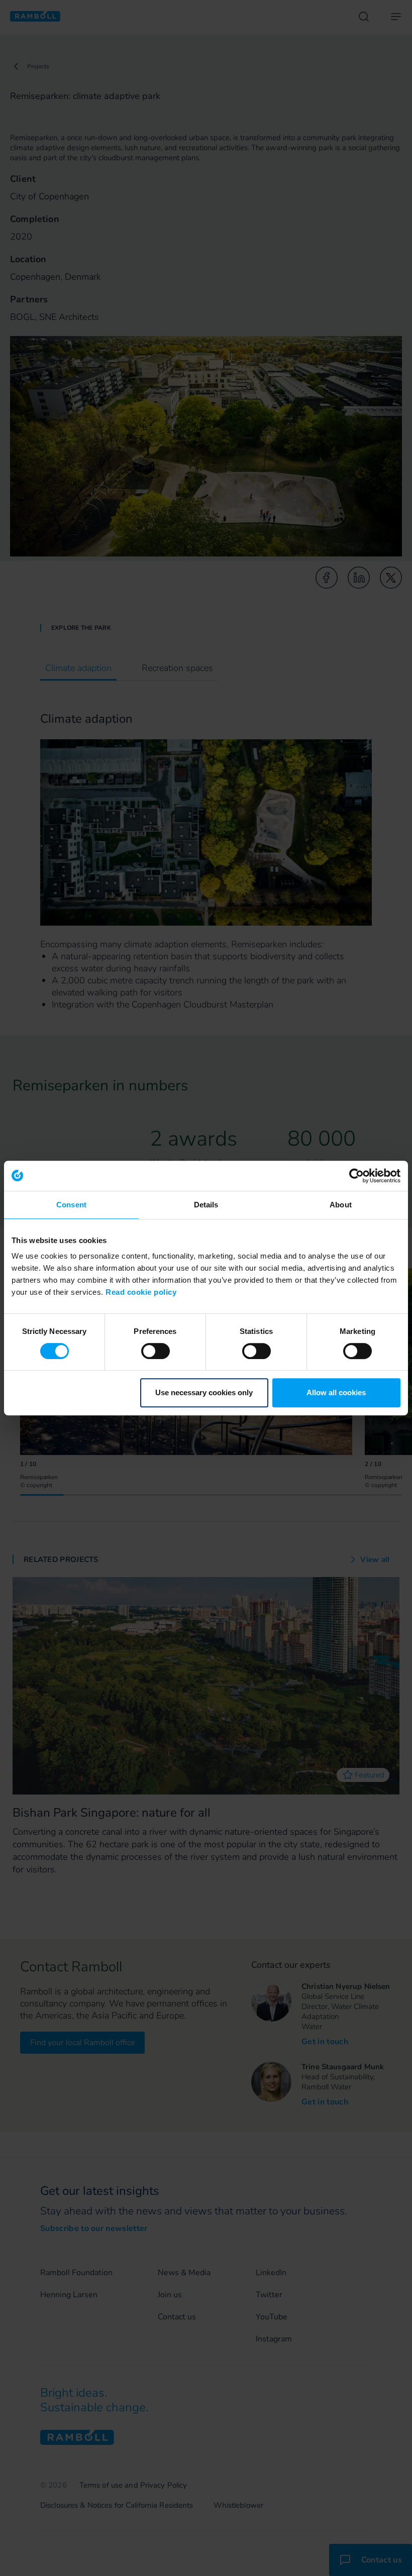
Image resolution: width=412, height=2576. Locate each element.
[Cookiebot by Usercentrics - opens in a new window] (356, 1176)
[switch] (156, 1351)
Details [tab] (206, 1205)
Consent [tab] (71, 1205)
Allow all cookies (336, 1392)
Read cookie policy (141, 1292)
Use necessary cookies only (204, 1392)
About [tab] (341, 1205)
